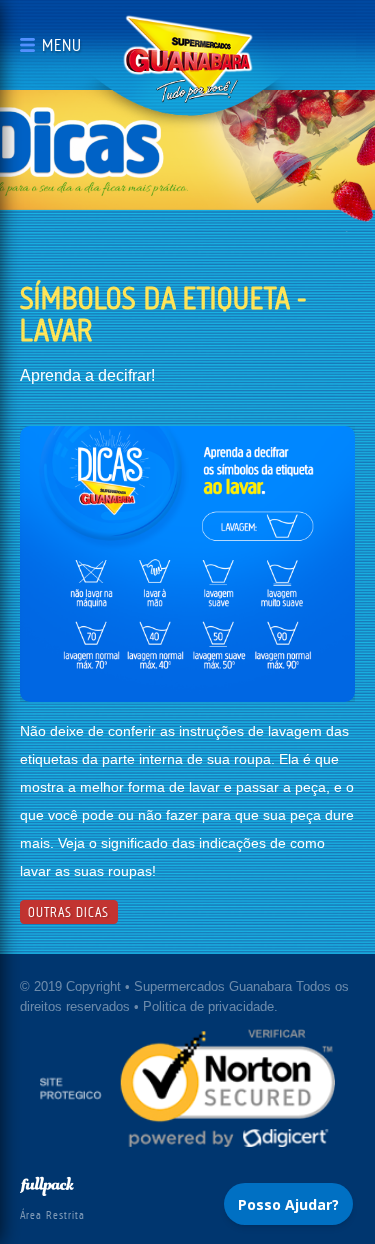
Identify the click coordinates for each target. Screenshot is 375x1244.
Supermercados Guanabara (188, 59)
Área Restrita (52, 1215)
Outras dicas (68, 912)
